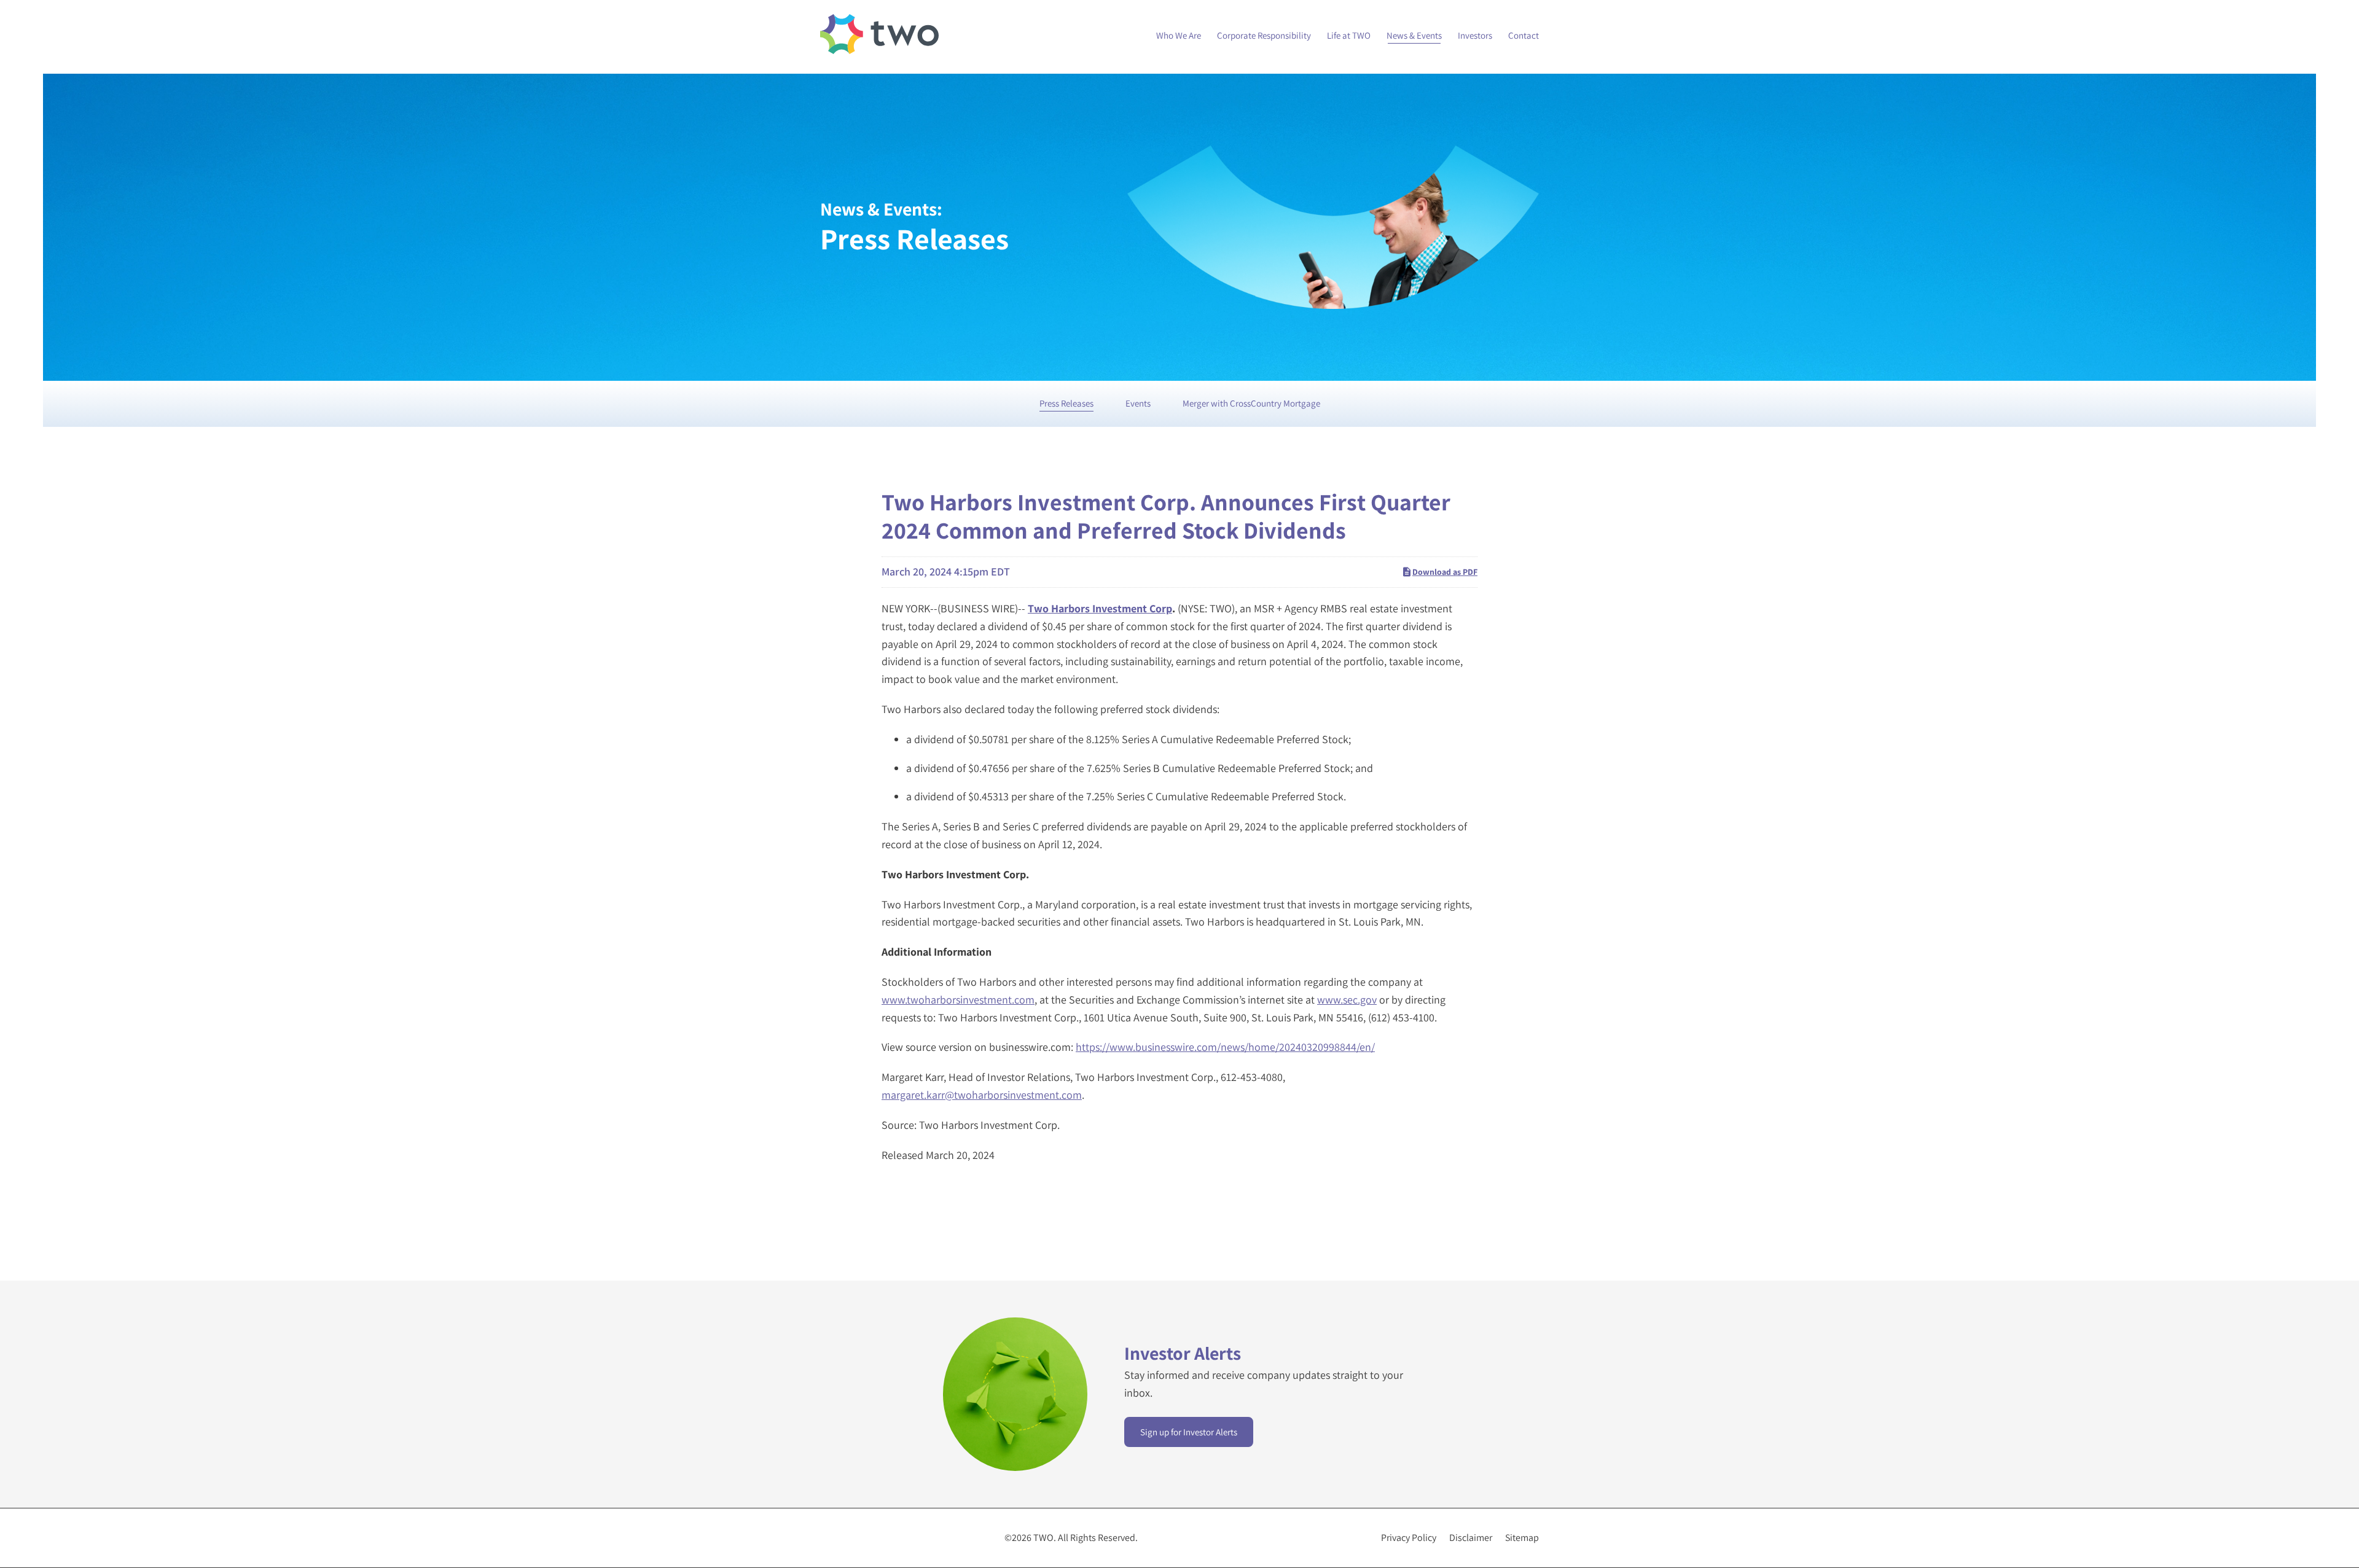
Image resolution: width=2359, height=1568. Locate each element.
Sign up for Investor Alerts (1189, 1432)
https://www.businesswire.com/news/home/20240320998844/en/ (1225, 1047)
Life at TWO (1349, 35)
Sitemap (1522, 1538)
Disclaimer (1471, 1538)
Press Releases (1066, 403)
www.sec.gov (1347, 1000)
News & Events (1414, 35)
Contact (1524, 35)
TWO (1043, 1538)
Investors (1475, 35)
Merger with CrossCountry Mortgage (1251, 403)
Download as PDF (1445, 572)
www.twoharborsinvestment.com (958, 1000)
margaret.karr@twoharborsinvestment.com (982, 1095)
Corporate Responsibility (1264, 35)
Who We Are (1179, 35)
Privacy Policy (1409, 1538)
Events (1138, 403)
